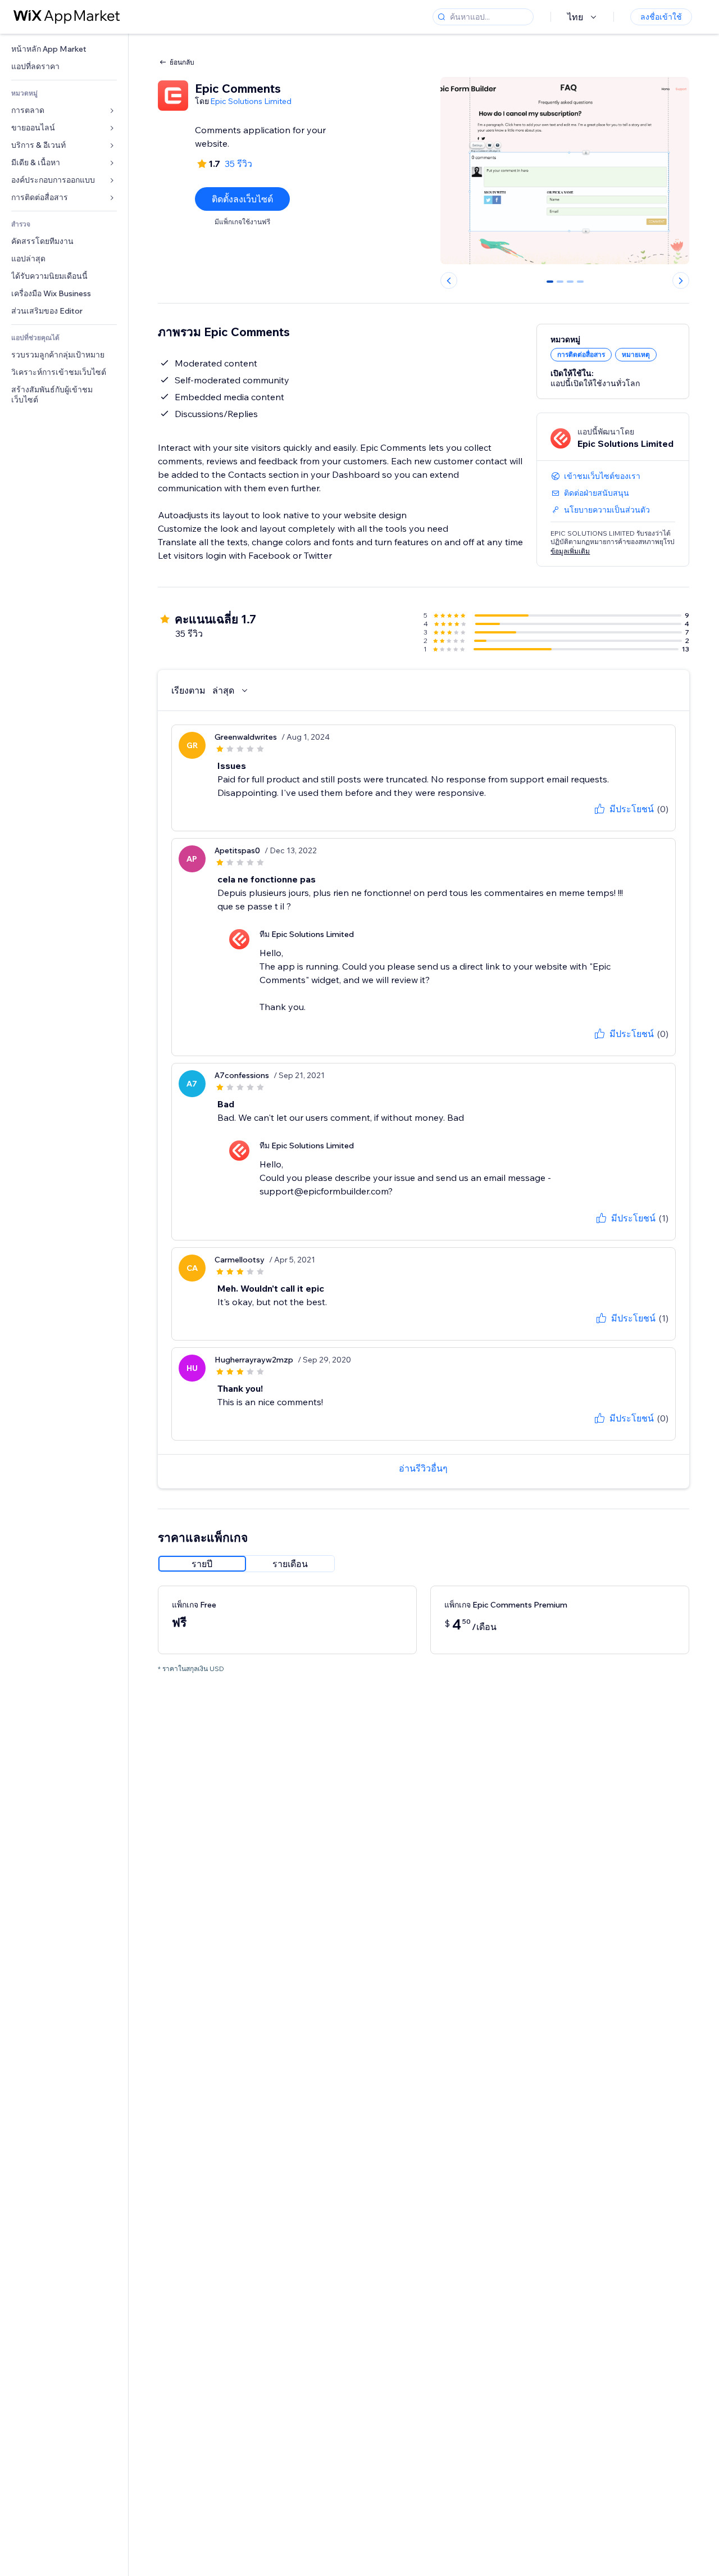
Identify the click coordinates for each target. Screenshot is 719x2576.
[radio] (202, 1564)
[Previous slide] (449, 280)
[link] (64, 49)
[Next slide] (681, 280)
